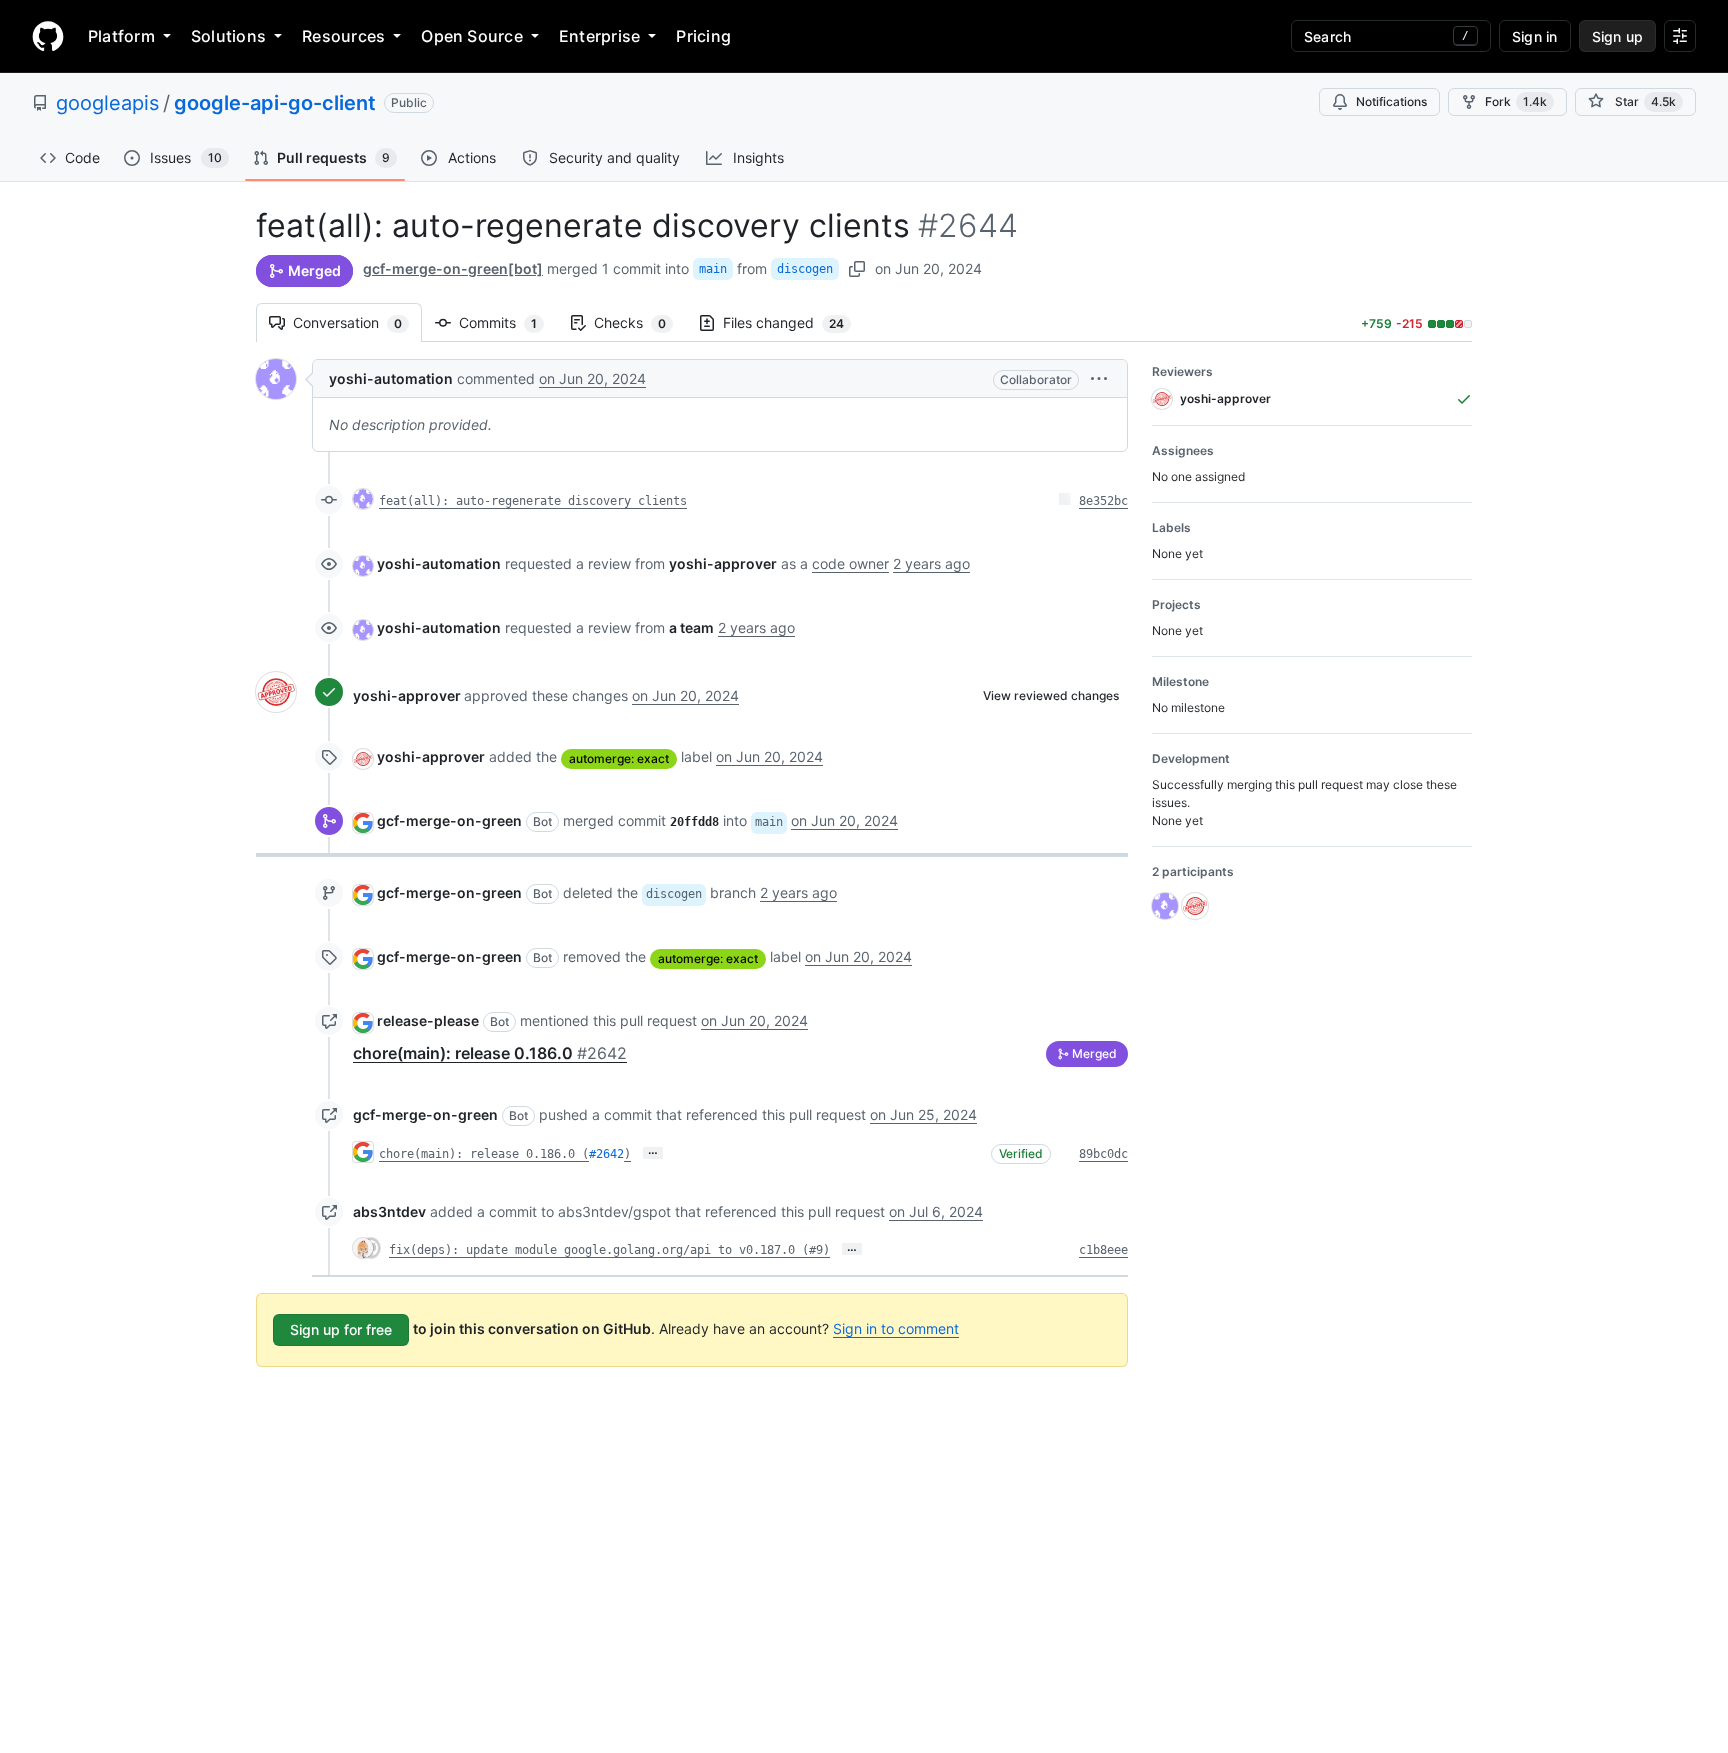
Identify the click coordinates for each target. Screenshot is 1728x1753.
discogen (805, 269)
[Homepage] (48, 36)
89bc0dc (1103, 1154)
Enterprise (599, 36)
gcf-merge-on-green (449, 820)
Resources (343, 36)
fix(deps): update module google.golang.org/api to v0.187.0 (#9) (609, 1250)
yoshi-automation (391, 378)
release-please (428, 1020)
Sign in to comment (896, 1328)
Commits (508, 322)
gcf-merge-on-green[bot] (453, 268)
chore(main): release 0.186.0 (490, 1053)
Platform (121, 36)
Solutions (228, 36)
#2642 (606, 1154)
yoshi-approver (407, 695)
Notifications (1391, 101)
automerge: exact (619, 758)
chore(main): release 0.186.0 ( (484, 1154)
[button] (1099, 378)
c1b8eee (1103, 1250)
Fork (1516, 101)
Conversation (357, 322)
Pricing (703, 36)
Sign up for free (341, 1329)
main (713, 269)
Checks (640, 322)
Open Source (472, 36)
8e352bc (1103, 501)
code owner (850, 563)
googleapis (107, 103)
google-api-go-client (275, 103)
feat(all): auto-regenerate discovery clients (533, 501)
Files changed (793, 322)
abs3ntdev (389, 1211)
